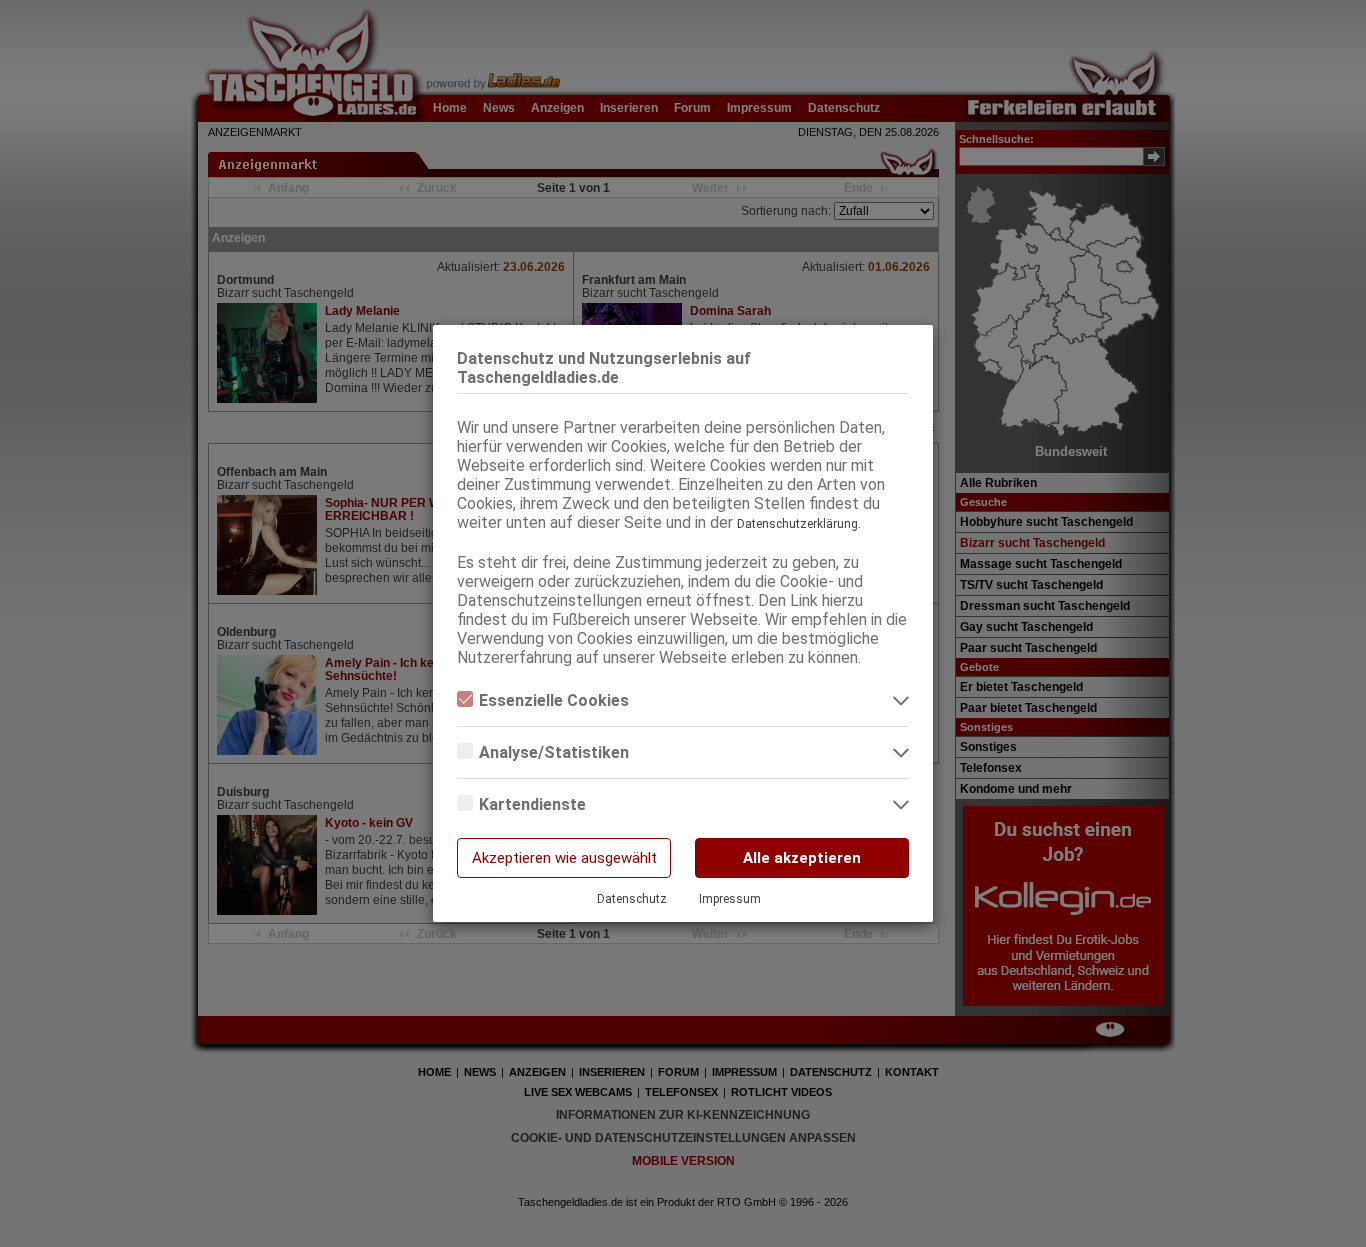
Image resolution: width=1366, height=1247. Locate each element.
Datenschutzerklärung (797, 524)
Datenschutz (632, 899)
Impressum (730, 899)
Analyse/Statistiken (554, 752)
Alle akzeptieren (802, 858)
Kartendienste (532, 804)
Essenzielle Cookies (554, 700)
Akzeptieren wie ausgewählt (564, 858)
